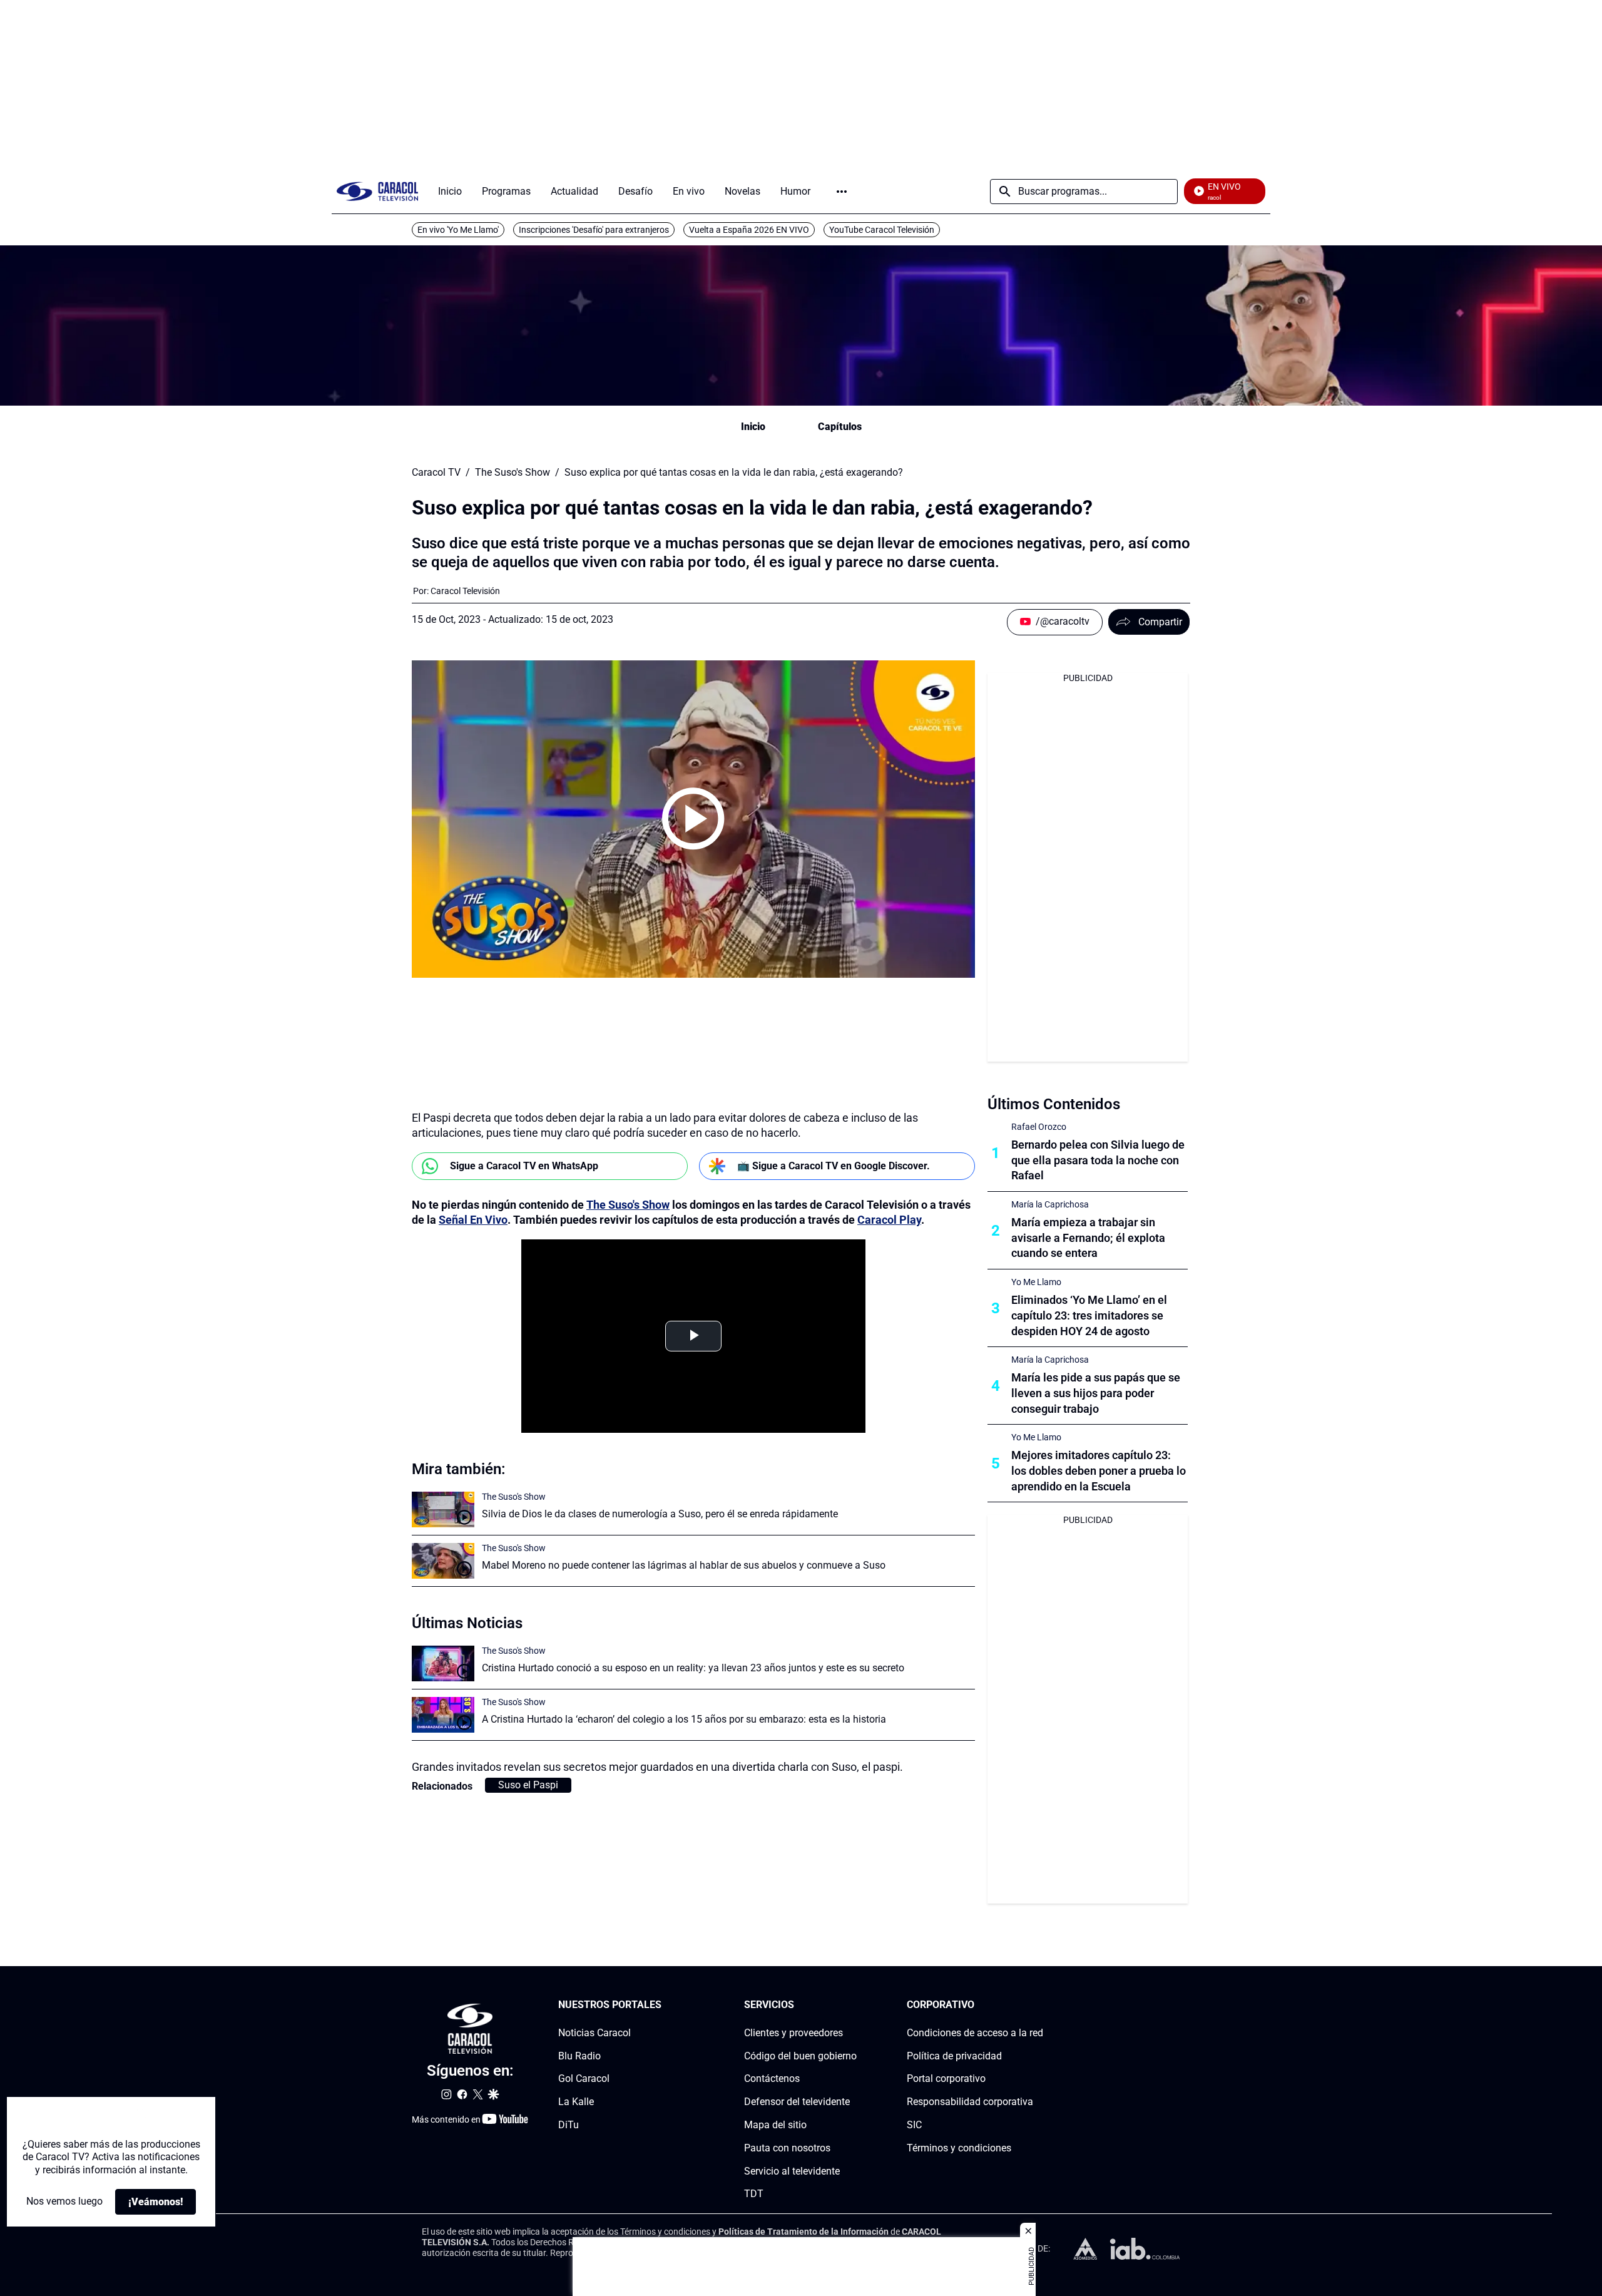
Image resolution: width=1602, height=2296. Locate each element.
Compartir (1160, 622)
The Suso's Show (513, 473)
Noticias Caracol (594, 2033)
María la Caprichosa (1050, 1204)
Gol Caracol (584, 2079)
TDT (754, 2194)
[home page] (377, 191)
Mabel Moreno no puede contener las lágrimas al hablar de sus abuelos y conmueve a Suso (684, 1565)
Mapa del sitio (775, 2125)
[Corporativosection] (1039, 2005)
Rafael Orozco (1039, 1127)
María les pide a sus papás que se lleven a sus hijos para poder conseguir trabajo (1096, 1393)
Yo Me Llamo (1036, 1282)
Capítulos (840, 427)
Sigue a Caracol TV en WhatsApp (524, 1166)
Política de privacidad (954, 2056)
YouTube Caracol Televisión (882, 230)
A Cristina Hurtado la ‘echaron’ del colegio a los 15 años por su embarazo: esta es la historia (684, 1719)
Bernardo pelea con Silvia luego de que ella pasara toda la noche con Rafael (1098, 1160)
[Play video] (693, 819)
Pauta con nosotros (787, 2148)
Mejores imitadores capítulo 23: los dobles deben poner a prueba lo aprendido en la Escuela (1099, 1471)
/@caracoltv (1063, 621)
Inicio (753, 427)
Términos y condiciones (959, 2148)
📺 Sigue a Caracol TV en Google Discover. (834, 1166)
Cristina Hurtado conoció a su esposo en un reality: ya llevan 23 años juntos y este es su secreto (693, 1668)
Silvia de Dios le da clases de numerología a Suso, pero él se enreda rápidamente (660, 1514)
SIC (914, 2125)
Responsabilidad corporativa (970, 2102)
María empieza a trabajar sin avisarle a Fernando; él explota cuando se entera (1088, 1238)
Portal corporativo (946, 2079)
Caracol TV (436, 473)
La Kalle (576, 2102)
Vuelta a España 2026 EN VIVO (749, 230)
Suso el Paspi (528, 1785)
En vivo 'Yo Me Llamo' (458, 230)
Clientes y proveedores (793, 2033)
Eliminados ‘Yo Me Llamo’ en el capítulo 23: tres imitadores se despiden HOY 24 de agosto (1089, 1315)
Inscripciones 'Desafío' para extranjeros (594, 230)
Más (842, 192)
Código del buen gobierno (800, 2056)
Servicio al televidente (792, 2171)
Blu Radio (579, 2056)
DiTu (569, 2125)
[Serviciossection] (853, 2005)
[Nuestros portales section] (665, 2005)
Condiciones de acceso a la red (975, 2033)
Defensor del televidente (797, 2102)
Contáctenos (772, 2079)
